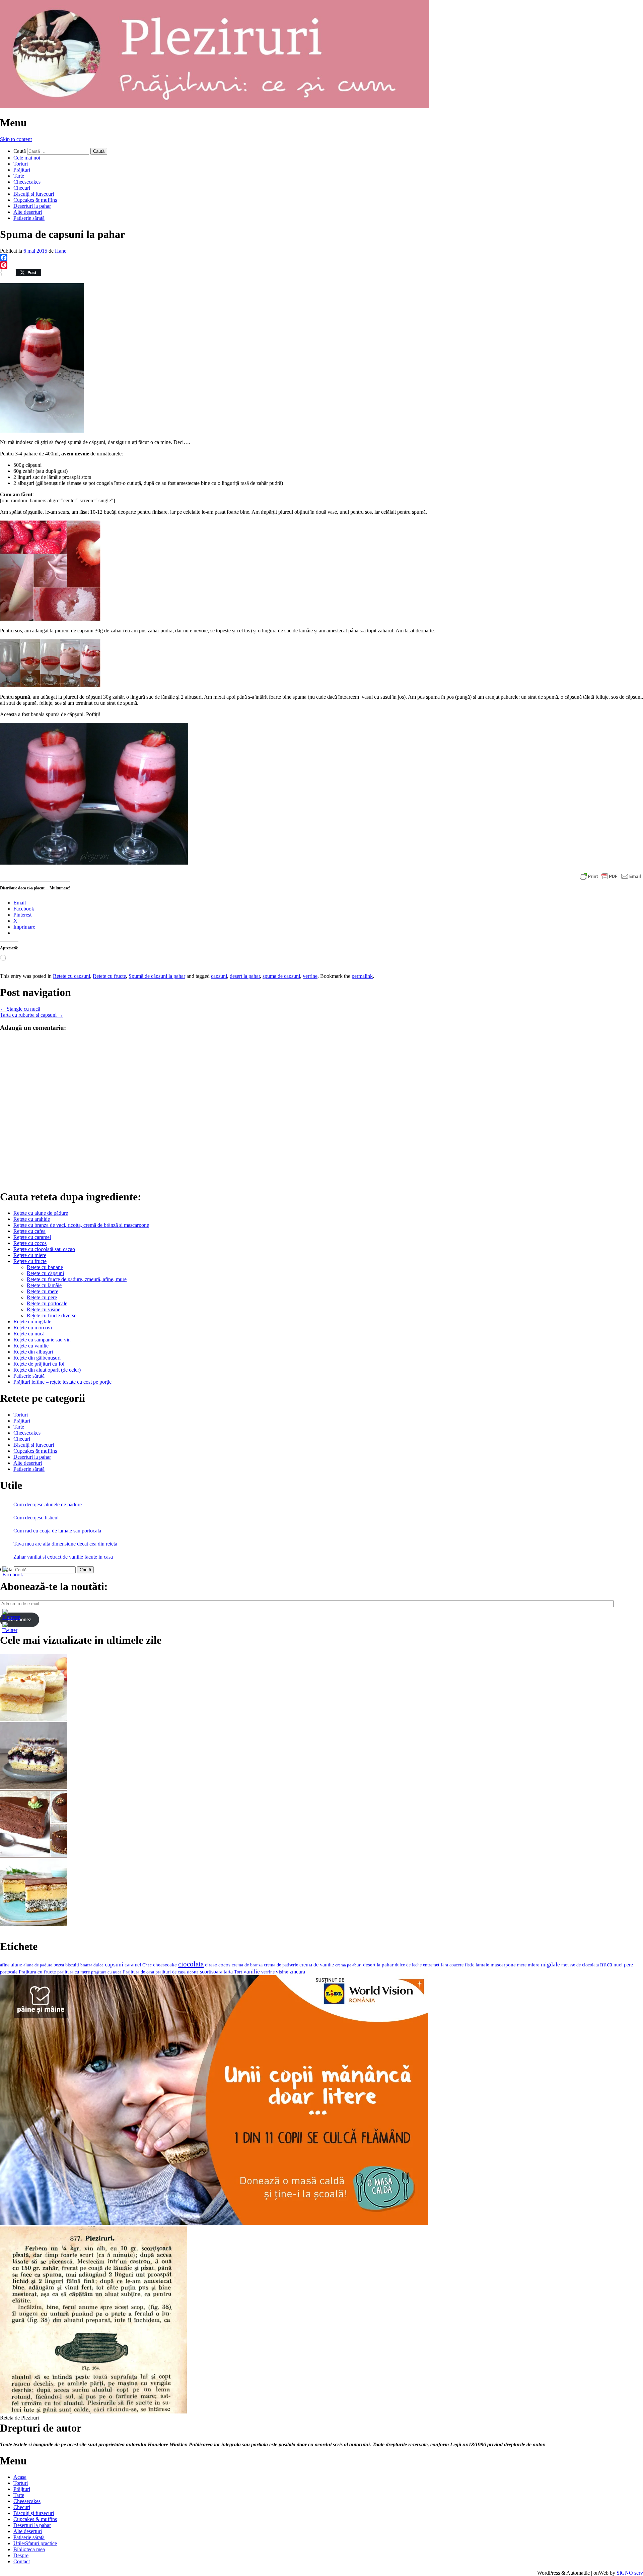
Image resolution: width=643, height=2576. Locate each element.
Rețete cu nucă (29, 1334)
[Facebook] (321, 258)
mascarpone (503, 1965)
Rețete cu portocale (47, 1303)
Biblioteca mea (29, 2549)
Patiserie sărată (29, 218)
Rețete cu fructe (30, 1261)
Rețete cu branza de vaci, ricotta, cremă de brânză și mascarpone (81, 1225)
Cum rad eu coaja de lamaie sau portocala (57, 1531)
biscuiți (72, 1965)
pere (628, 1965)
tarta (228, 1972)
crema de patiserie (281, 1965)
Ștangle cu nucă (20, 1009)
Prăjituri (22, 170)
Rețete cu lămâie (44, 1285)
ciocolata (191, 1964)
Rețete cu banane (45, 1267)
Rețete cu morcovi (33, 1328)
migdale (550, 1965)
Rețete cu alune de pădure (41, 1213)
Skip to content (16, 139)
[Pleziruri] (214, 106)
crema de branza (247, 1965)
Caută (20, 151)
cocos (224, 1965)
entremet (431, 1965)
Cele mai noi (27, 158)
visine (282, 1972)
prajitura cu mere (74, 1972)
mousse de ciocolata (580, 1965)
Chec (147, 1965)
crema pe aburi (348, 1965)
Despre (21, 2555)
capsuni (219, 976)
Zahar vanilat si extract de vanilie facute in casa (63, 1557)
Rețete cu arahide (32, 1219)
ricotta (193, 1972)
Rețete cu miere (30, 1255)
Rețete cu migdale (32, 1322)
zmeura (297, 1972)
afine (5, 1965)
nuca (606, 1964)
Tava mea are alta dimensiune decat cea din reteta (65, 1544)
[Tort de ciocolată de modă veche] (33, 1856)
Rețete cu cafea (29, 1231)
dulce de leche (408, 1965)
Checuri (22, 188)
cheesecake (165, 1965)
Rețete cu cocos (30, 1243)
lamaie (482, 1965)
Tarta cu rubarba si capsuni (32, 1015)
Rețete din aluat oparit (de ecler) (47, 1370)
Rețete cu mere (43, 1291)
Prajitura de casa (138, 1972)
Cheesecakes (27, 182)
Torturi (21, 164)
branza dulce (92, 1965)
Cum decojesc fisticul (36, 1518)
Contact (22, 2561)
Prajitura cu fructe (37, 1972)
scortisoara (211, 1972)
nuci (618, 1965)
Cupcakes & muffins (35, 200)
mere (522, 1965)
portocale (9, 1972)
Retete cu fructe (109, 976)
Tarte (19, 176)
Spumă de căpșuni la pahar (157, 976)
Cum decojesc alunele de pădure (48, 1504)
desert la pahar (245, 976)
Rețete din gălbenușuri (37, 1358)
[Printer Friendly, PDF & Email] (611, 876)
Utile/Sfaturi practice (35, 2543)
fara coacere (452, 1965)
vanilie (252, 1972)
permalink (362, 976)
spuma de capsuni (281, 976)
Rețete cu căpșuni (45, 1273)
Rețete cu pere (42, 1297)
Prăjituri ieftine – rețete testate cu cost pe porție (62, 1382)
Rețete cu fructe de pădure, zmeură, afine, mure (77, 1279)
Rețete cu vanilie (31, 1346)
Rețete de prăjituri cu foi (39, 1364)
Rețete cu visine (44, 1309)
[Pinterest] (321, 265)
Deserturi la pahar (32, 206)
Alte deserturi (28, 212)
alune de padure (38, 1965)
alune (16, 1965)
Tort (238, 1972)
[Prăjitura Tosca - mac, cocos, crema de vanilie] (33, 1924)
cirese (211, 1965)
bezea (59, 1965)
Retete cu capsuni (72, 976)
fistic (470, 1965)
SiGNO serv (630, 2573)
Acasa (20, 2477)
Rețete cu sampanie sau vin (42, 1340)
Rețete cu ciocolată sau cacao (44, 1249)
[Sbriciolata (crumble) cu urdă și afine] (33, 1787)
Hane (61, 251)
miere (534, 1965)
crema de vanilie (317, 1965)
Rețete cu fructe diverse (52, 1315)
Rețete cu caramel (32, 1237)
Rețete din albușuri (33, 1352)
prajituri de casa (170, 1972)
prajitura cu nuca (106, 1972)
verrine (310, 976)
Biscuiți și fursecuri (34, 194)
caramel (133, 1965)
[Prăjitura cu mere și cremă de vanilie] (33, 1719)
